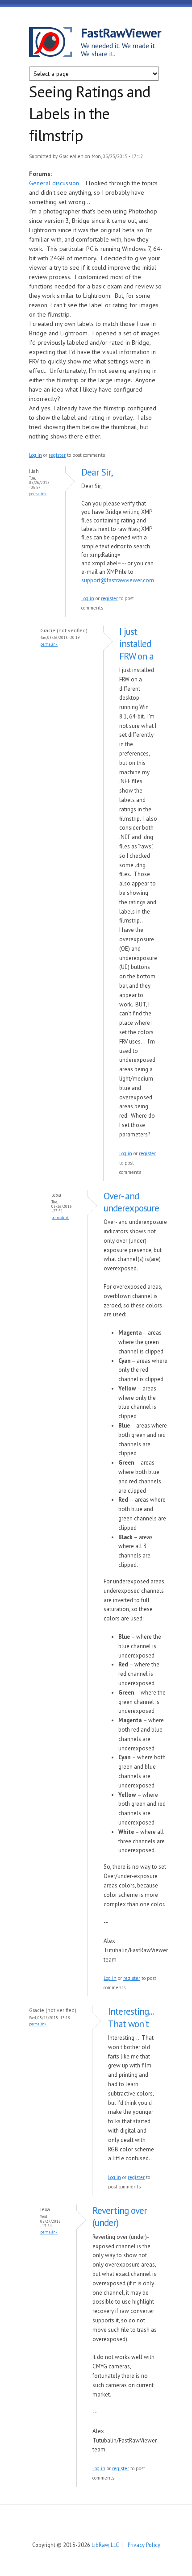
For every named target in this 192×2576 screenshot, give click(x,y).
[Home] (55, 43)
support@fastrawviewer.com (118, 580)
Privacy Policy (144, 2545)
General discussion (54, 183)
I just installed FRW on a (136, 644)
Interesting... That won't (131, 2017)
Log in (35, 455)
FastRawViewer (121, 33)
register (57, 455)
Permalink (38, 494)
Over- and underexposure (131, 1202)
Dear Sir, (97, 472)
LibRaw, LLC (105, 2545)
